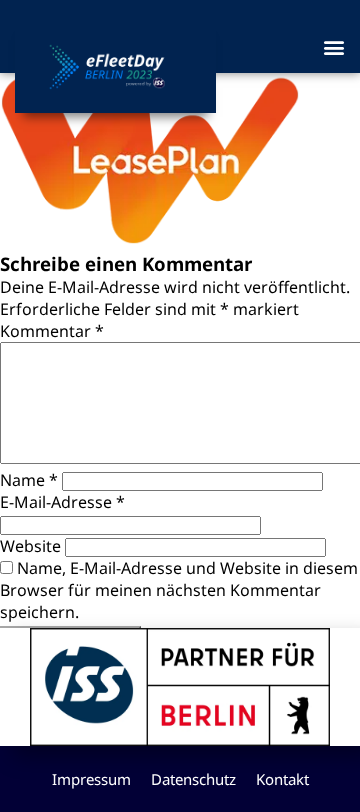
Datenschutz (193, 779)
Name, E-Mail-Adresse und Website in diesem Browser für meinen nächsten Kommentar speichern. (179, 590)
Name (29, 480)
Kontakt (282, 779)
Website (30, 546)
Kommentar (52, 331)
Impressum (91, 779)
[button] (333, 46)
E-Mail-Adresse (62, 502)
